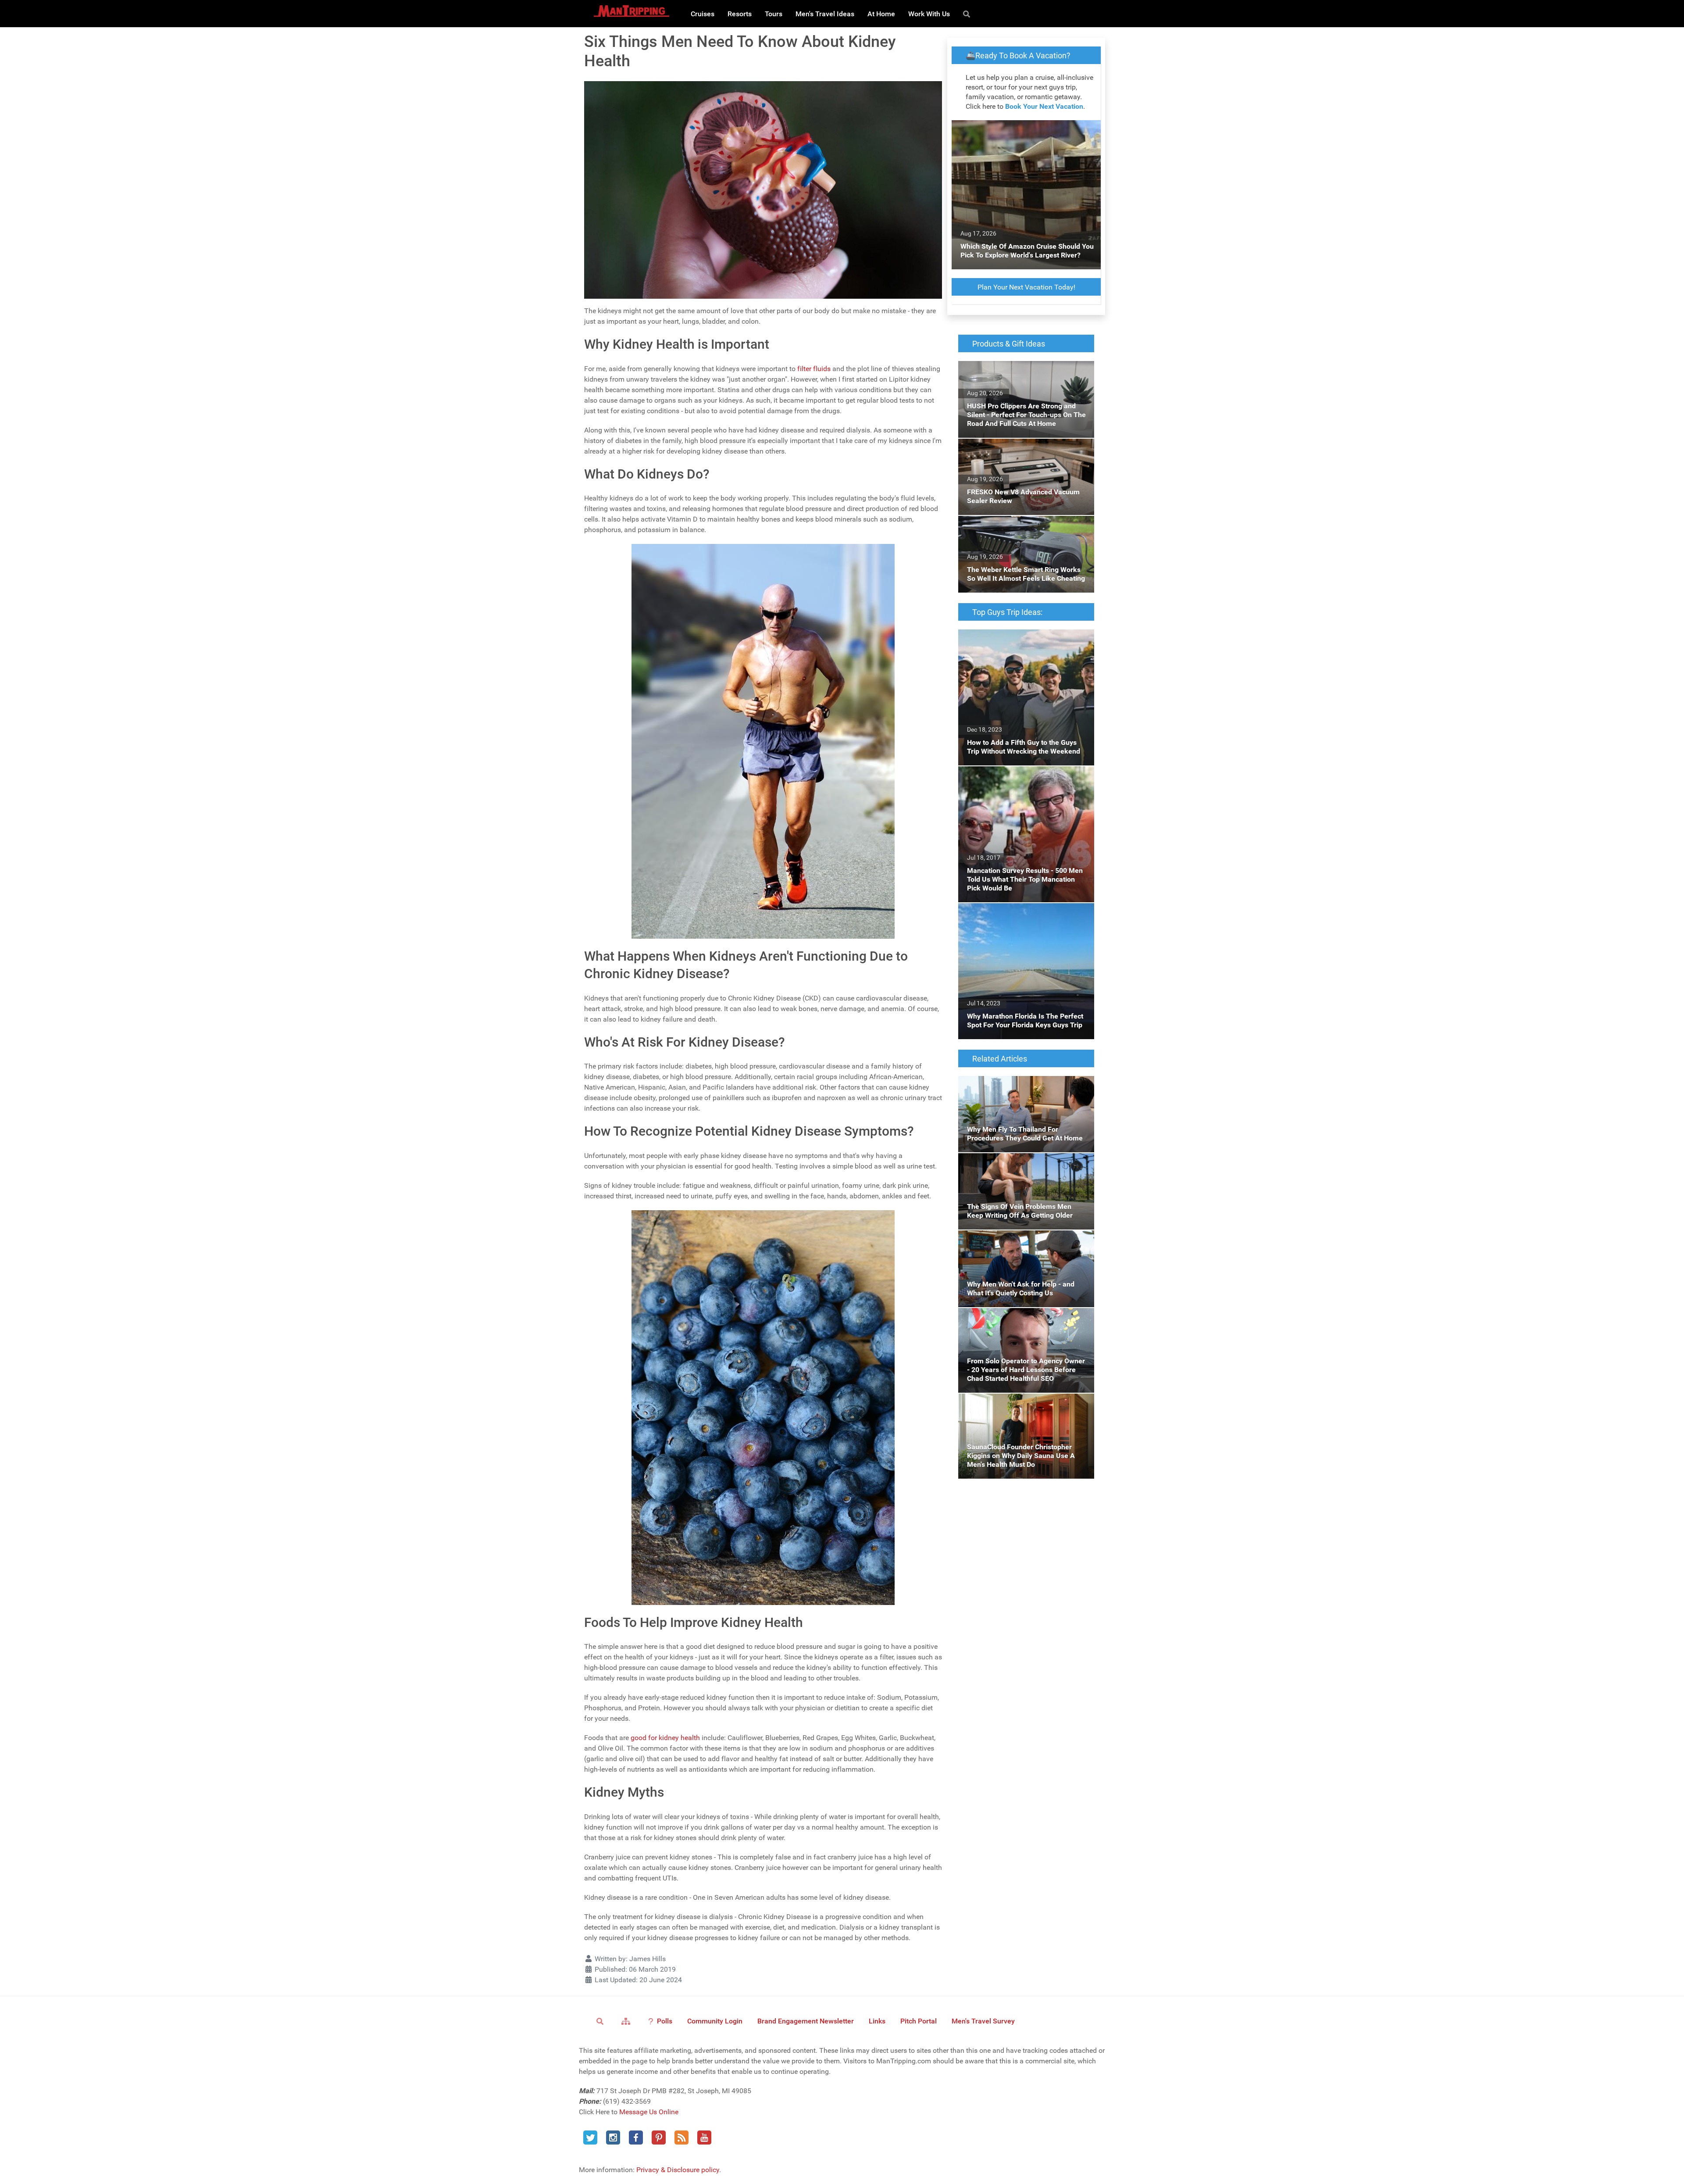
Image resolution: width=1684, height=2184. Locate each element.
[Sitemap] (627, 2021)
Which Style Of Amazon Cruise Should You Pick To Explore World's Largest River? (1025, 130)
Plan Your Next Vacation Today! (1026, 287)
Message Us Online (649, 2112)
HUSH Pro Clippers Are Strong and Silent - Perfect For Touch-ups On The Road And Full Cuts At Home (1022, 377)
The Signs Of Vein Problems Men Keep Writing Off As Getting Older (1018, 1163)
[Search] (968, 14)
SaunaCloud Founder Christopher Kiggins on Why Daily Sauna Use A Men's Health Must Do (1022, 1409)
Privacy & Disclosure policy (678, 2170)
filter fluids (814, 369)
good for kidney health (665, 1738)
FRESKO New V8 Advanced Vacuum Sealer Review (1024, 449)
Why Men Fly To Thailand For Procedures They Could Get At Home (1022, 1086)
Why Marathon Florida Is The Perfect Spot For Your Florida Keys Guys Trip (1023, 913)
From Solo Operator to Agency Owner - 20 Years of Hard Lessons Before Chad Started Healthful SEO (1025, 1324)
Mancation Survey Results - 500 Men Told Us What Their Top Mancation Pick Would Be (1022, 782)
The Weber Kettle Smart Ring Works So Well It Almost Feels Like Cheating (1026, 526)
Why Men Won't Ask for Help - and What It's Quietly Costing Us (1024, 1241)
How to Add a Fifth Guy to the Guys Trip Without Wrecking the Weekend (1019, 640)
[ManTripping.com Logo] (631, 11)
